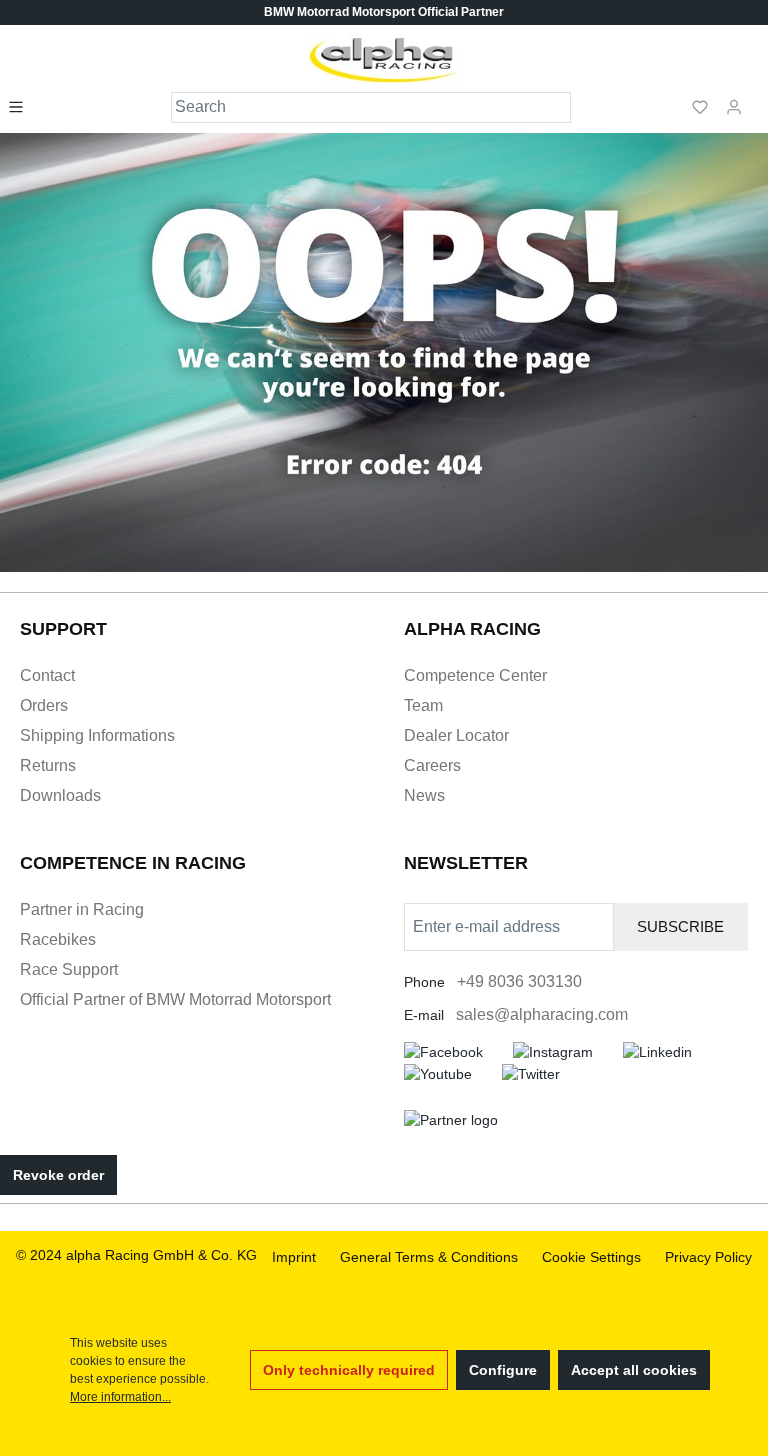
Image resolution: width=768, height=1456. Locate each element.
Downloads (60, 795)
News (424, 795)
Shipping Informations (97, 735)
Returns (48, 765)
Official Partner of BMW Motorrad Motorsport (175, 999)
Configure (503, 1370)
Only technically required (349, 1370)
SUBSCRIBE (680, 926)
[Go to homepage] (384, 60)
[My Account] (734, 106)
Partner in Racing (82, 909)
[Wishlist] (700, 106)
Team (423, 705)
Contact (47, 675)
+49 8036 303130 (519, 981)
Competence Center (475, 675)
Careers (432, 765)
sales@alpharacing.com (542, 1014)
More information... (120, 1397)
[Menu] (22, 106)
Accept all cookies (634, 1370)
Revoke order (58, 1175)
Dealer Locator (456, 735)
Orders (44, 705)
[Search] (556, 107)
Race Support (69, 969)
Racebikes (58, 939)
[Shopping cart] (757, 98)
